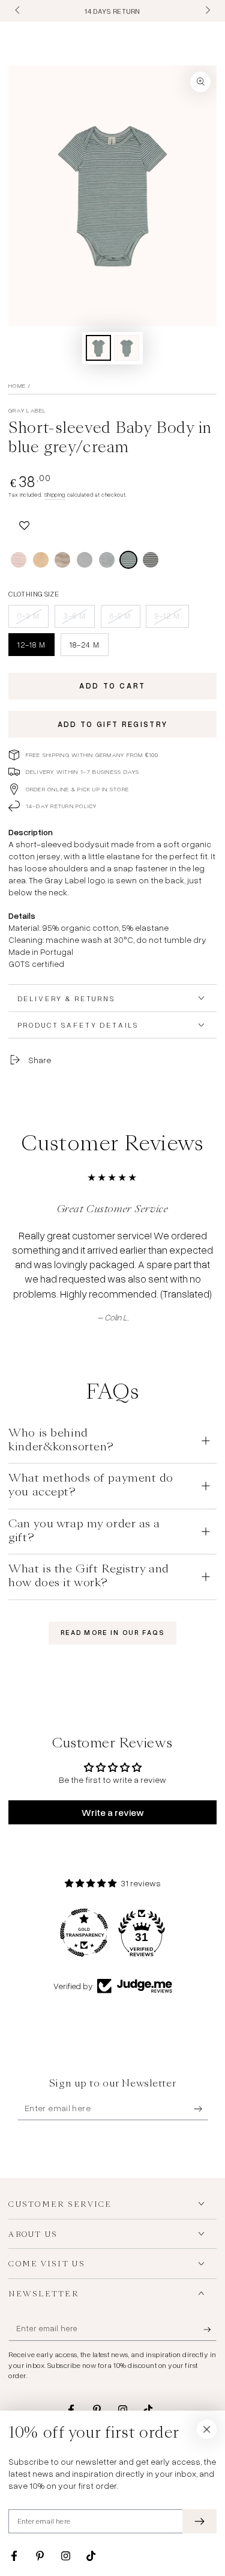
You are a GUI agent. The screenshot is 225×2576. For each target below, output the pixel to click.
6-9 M (125, 619)
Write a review (113, 1812)
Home (17, 385)
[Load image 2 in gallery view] (127, 348)
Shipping (55, 495)
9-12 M (172, 619)
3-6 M (79, 619)
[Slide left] (18, 11)
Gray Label (27, 410)
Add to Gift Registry (113, 724)
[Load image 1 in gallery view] (98, 348)
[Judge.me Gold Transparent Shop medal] (84, 1933)
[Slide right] (206, 11)
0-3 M (33, 619)
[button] (24, 523)
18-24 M (89, 648)
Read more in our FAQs (112, 1633)
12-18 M (36, 648)
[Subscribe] (201, 2109)
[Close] (207, 2429)
